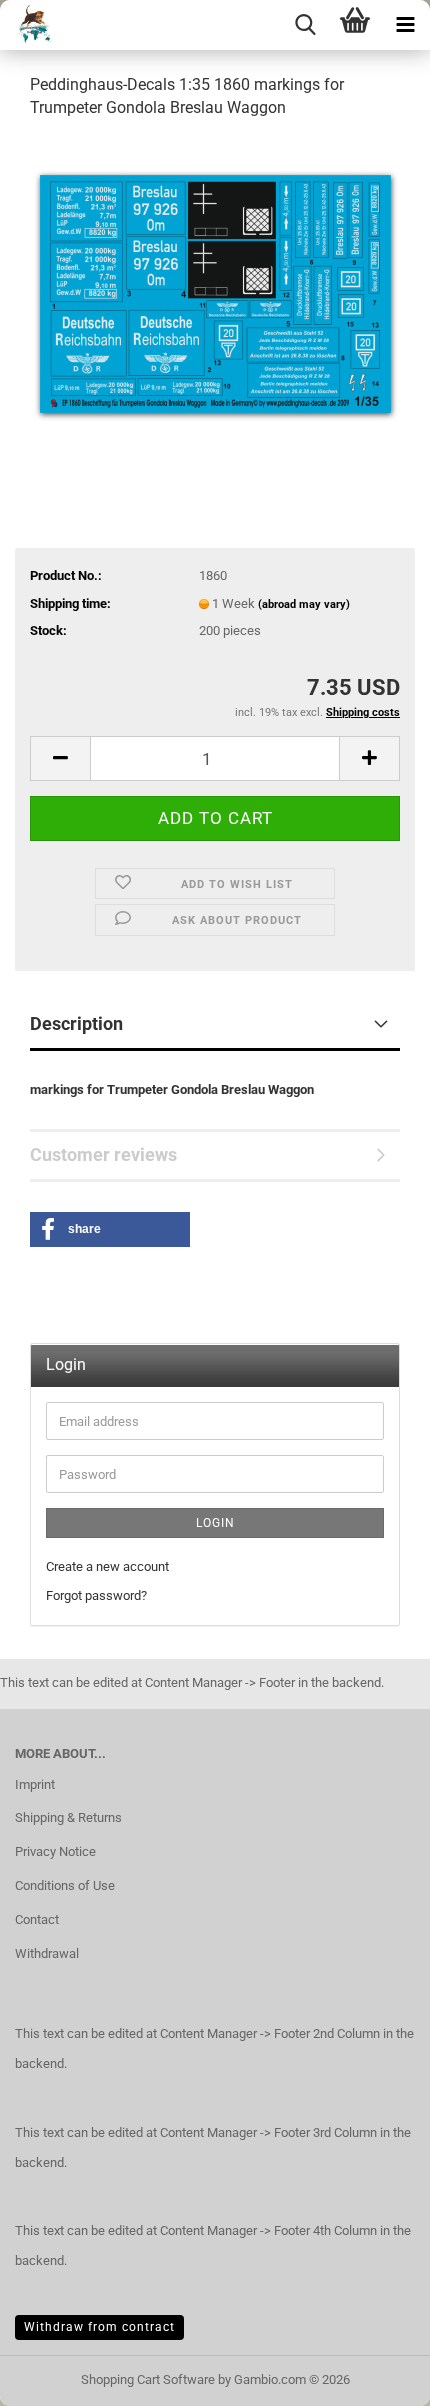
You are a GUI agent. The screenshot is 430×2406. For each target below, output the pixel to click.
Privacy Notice (55, 1851)
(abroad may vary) (304, 604)
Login (215, 1523)
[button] (60, 758)
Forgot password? (96, 1595)
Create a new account (107, 1566)
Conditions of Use (65, 1885)
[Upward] (375, 2376)
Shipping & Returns (68, 1817)
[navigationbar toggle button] (405, 25)
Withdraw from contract (99, 2327)
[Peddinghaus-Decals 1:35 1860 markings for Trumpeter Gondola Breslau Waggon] (215, 286)
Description (76, 1023)
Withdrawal (47, 1953)
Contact (37, 1919)
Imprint (35, 1784)
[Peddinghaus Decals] (28, 25)
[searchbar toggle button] (305, 25)
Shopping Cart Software (148, 2379)
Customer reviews (103, 1154)
